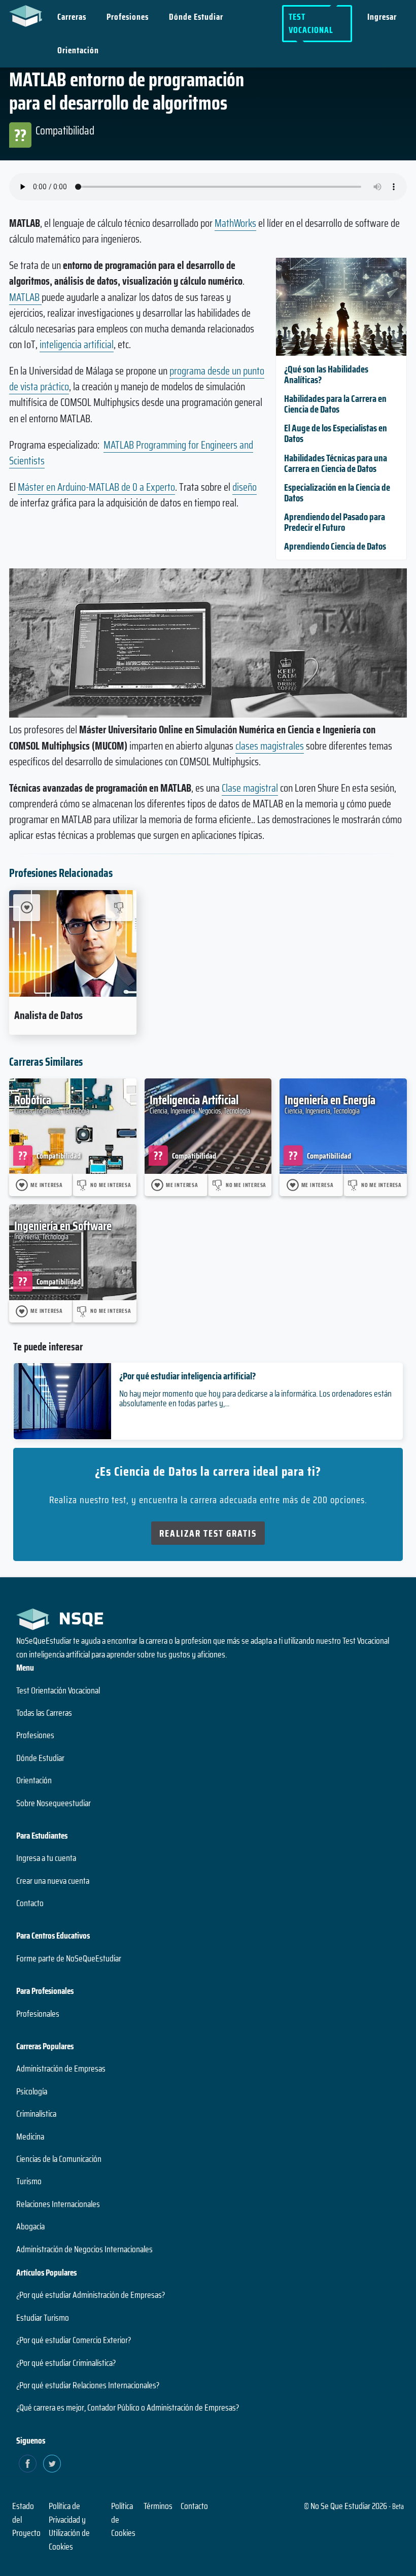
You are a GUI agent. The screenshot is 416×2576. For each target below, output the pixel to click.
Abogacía (30, 2226)
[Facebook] (28, 2464)
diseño (245, 487)
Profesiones (128, 17)
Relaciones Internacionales (58, 2204)
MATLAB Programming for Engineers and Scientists (131, 453)
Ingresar (382, 17)
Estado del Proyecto (26, 2519)
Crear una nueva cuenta (53, 1881)
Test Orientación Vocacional (58, 1690)
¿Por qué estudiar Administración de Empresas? (91, 2295)
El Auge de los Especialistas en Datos (336, 433)
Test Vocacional (311, 23)
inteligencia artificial (77, 344)
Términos (158, 2506)
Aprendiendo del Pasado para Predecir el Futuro (335, 522)
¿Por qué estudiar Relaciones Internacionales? (88, 2385)
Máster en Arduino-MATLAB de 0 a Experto (96, 487)
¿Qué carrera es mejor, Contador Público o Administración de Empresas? (128, 2408)
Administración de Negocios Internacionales (84, 2249)
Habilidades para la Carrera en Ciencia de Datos (335, 404)
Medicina (30, 2137)
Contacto (30, 1903)
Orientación (78, 50)
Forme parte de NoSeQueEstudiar (69, 1958)
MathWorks (235, 223)
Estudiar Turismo (43, 2318)
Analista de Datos (48, 1015)
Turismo (29, 2181)
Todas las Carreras (44, 1713)
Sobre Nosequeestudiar (54, 1803)
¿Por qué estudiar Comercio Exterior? (74, 2340)
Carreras (72, 17)
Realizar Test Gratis (208, 1533)
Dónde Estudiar (196, 17)
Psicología (32, 2091)
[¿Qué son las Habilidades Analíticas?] (341, 352)
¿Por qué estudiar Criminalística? (66, 2363)
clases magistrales (270, 746)
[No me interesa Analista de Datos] (119, 908)
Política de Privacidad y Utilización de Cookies (69, 2526)
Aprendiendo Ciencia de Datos (335, 546)
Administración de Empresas (61, 2069)
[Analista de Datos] (73, 943)
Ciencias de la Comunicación (59, 2159)
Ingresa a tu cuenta (46, 1858)
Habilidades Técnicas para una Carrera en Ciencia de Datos (336, 463)
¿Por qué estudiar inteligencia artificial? (187, 1376)
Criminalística (36, 2114)
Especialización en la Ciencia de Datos (337, 493)
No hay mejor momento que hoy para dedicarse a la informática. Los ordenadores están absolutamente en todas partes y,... (255, 1398)
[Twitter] (52, 2464)
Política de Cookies (123, 2519)
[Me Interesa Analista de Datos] (27, 908)
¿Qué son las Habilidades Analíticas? (326, 374)
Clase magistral (250, 788)
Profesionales (38, 2014)
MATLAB (25, 297)
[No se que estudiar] (28, 15)
